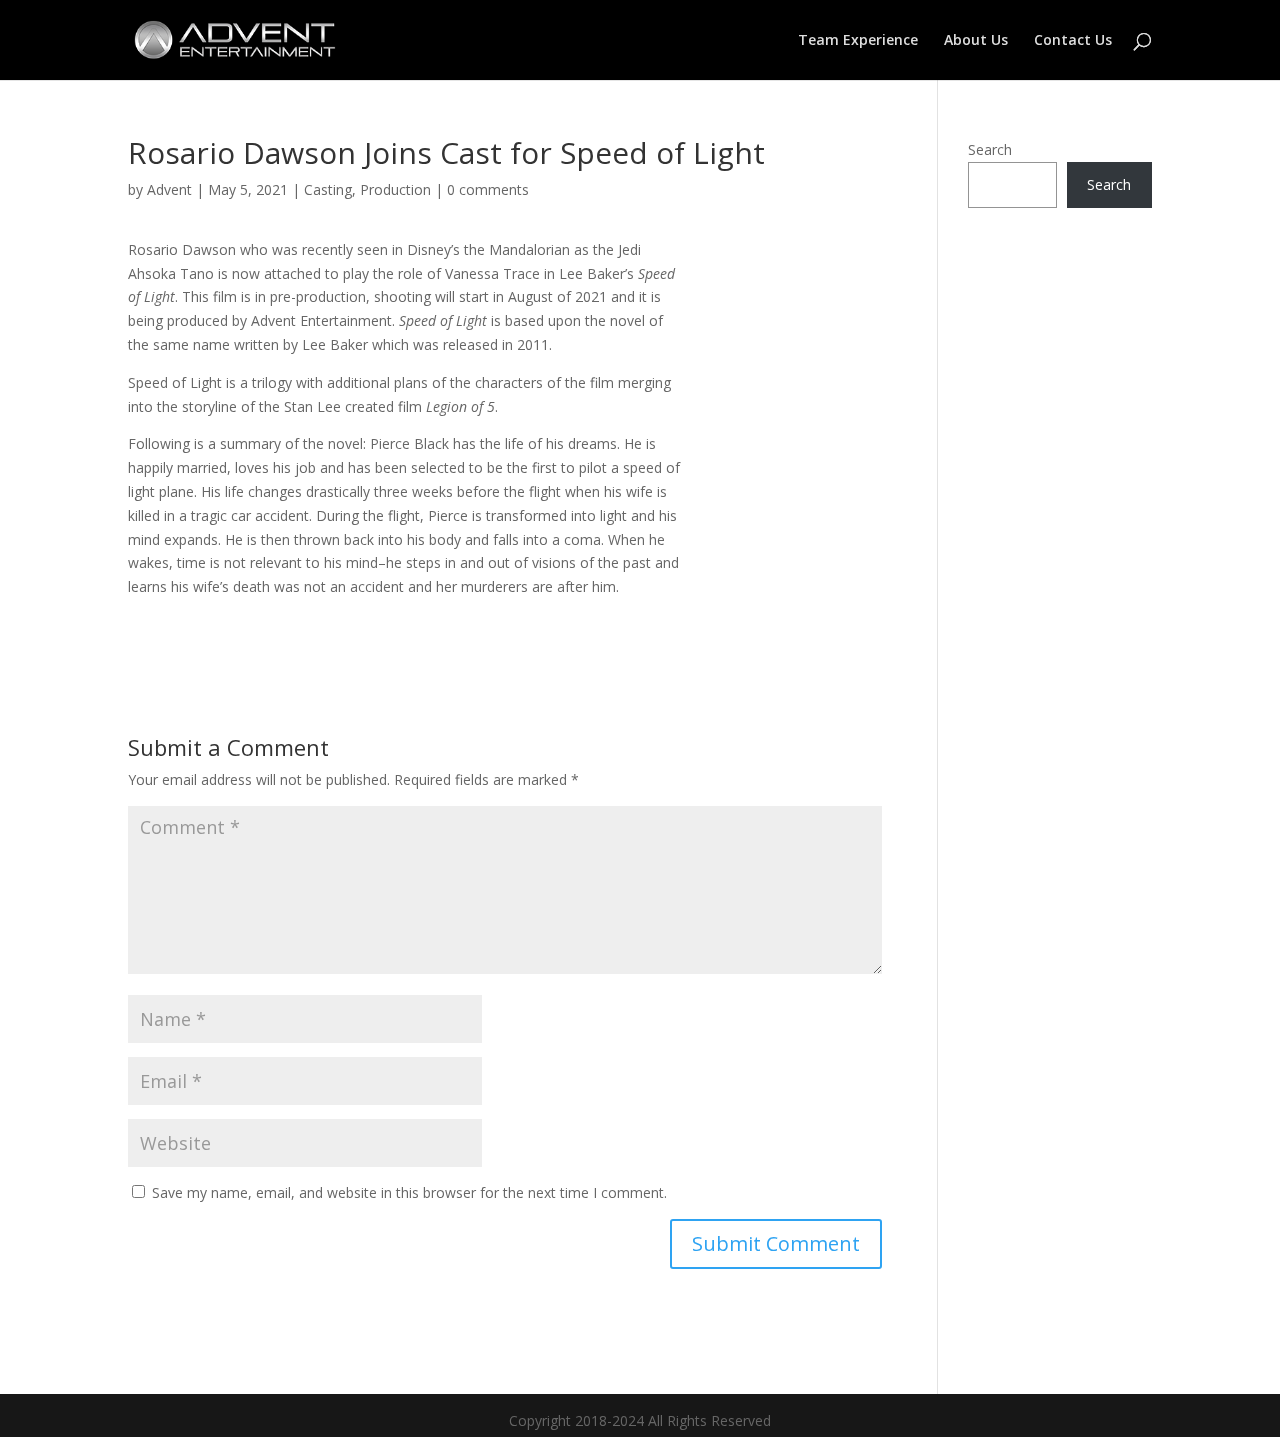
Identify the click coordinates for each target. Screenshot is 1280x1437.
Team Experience (858, 41)
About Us (976, 41)
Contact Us (1073, 41)
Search (990, 149)
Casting (328, 189)
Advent (169, 189)
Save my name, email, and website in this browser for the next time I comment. (409, 1192)
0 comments (488, 189)
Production (395, 189)
